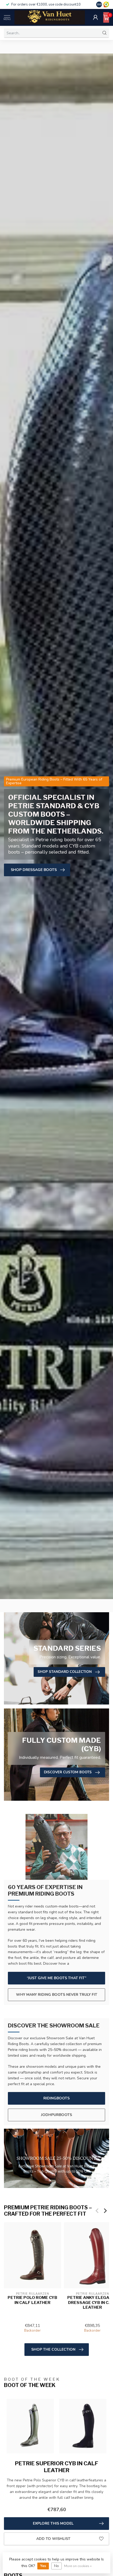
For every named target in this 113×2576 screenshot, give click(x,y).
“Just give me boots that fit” (56, 1978)
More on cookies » (78, 2566)
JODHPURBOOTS (56, 2115)
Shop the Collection (53, 2349)
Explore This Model (53, 2523)
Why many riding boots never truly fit (57, 1995)
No (56, 2566)
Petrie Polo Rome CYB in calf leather (32, 2300)
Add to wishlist (53, 2539)
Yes (43, 2566)
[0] (106, 17)
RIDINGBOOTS (56, 2098)
